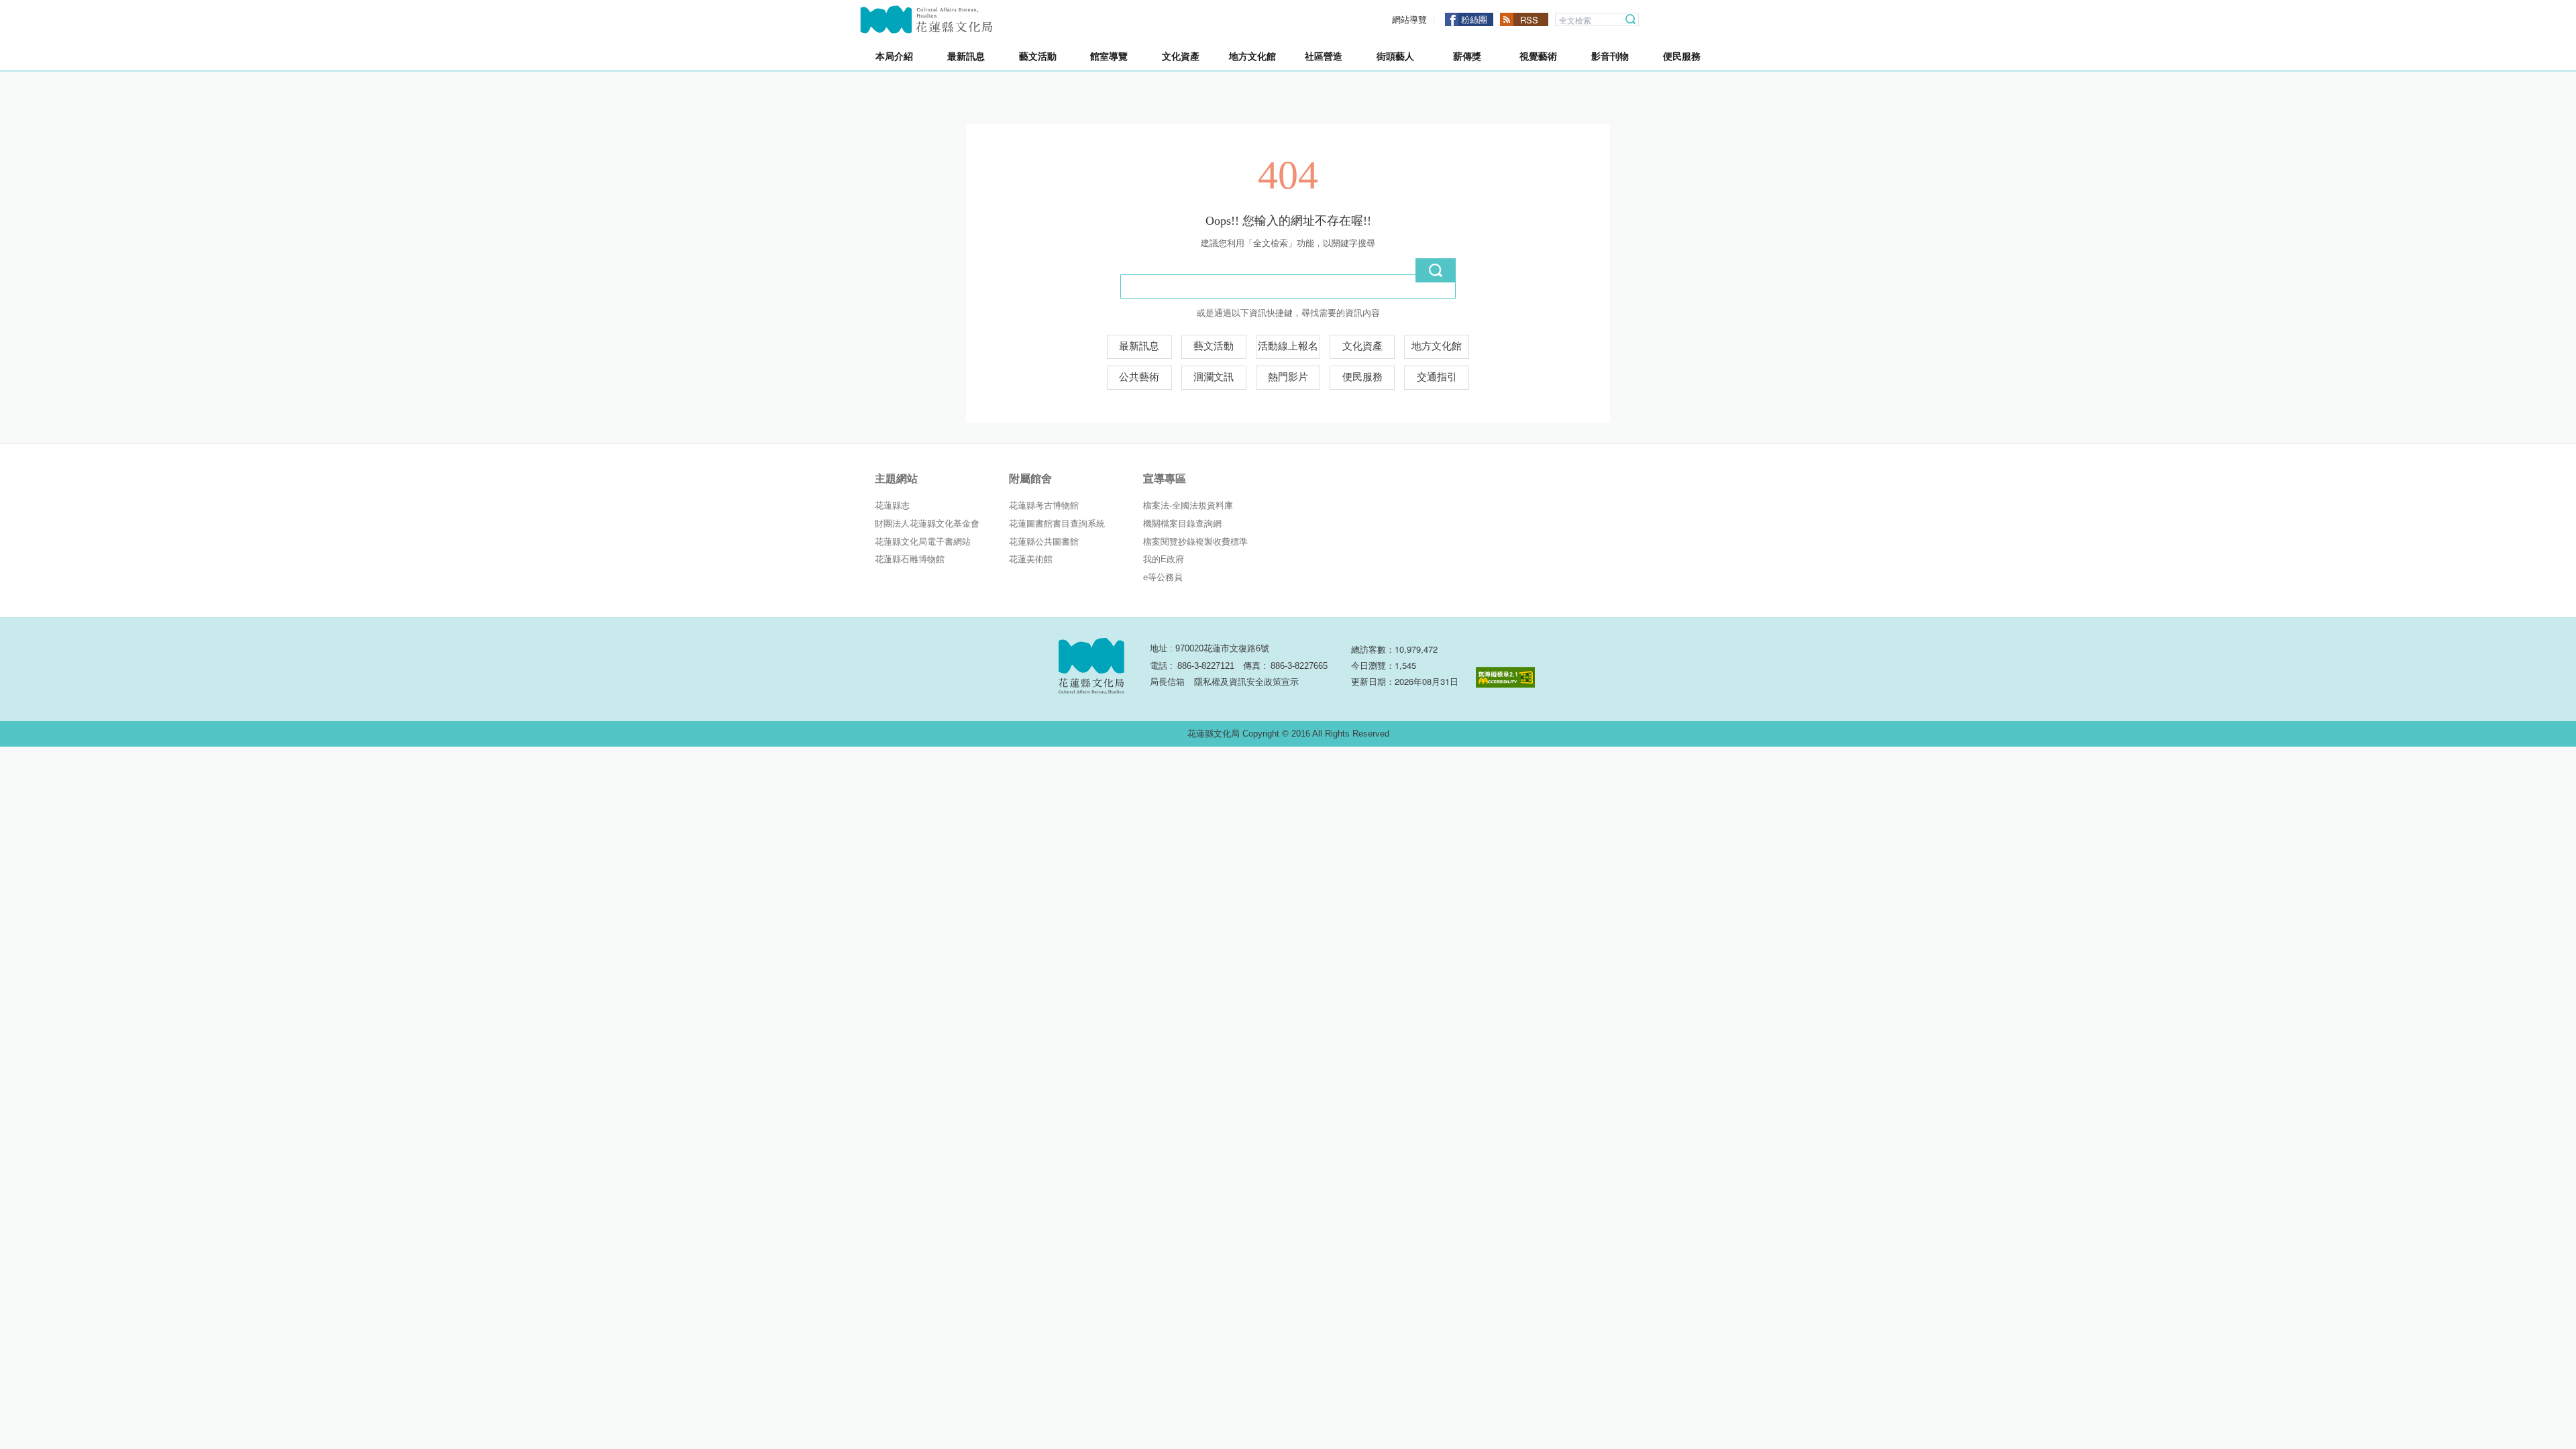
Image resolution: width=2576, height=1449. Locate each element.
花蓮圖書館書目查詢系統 (1057, 524)
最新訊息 (1139, 346)
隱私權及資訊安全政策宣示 (1246, 682)
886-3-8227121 (1206, 666)
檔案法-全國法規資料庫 (1188, 505)
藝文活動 (1214, 346)
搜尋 (1631, 19)
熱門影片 (1288, 377)
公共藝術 (1139, 377)
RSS (1529, 20)
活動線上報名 (1288, 346)
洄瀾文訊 (1214, 377)
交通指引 (1437, 377)
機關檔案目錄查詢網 (1182, 524)
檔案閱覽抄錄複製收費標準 (1195, 542)
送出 (1436, 270)
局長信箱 (1167, 682)
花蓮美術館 (1031, 559)
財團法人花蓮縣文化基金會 (927, 524)
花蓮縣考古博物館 (1044, 505)
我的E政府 (1164, 559)
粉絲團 (1474, 19)
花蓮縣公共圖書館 (1044, 542)
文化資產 (1362, 346)
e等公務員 (1163, 577)
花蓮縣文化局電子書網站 (923, 542)
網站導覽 (1409, 20)
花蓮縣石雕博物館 (910, 559)
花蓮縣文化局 (926, 19)
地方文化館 (1437, 346)
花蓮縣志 (892, 505)
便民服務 (1362, 377)
